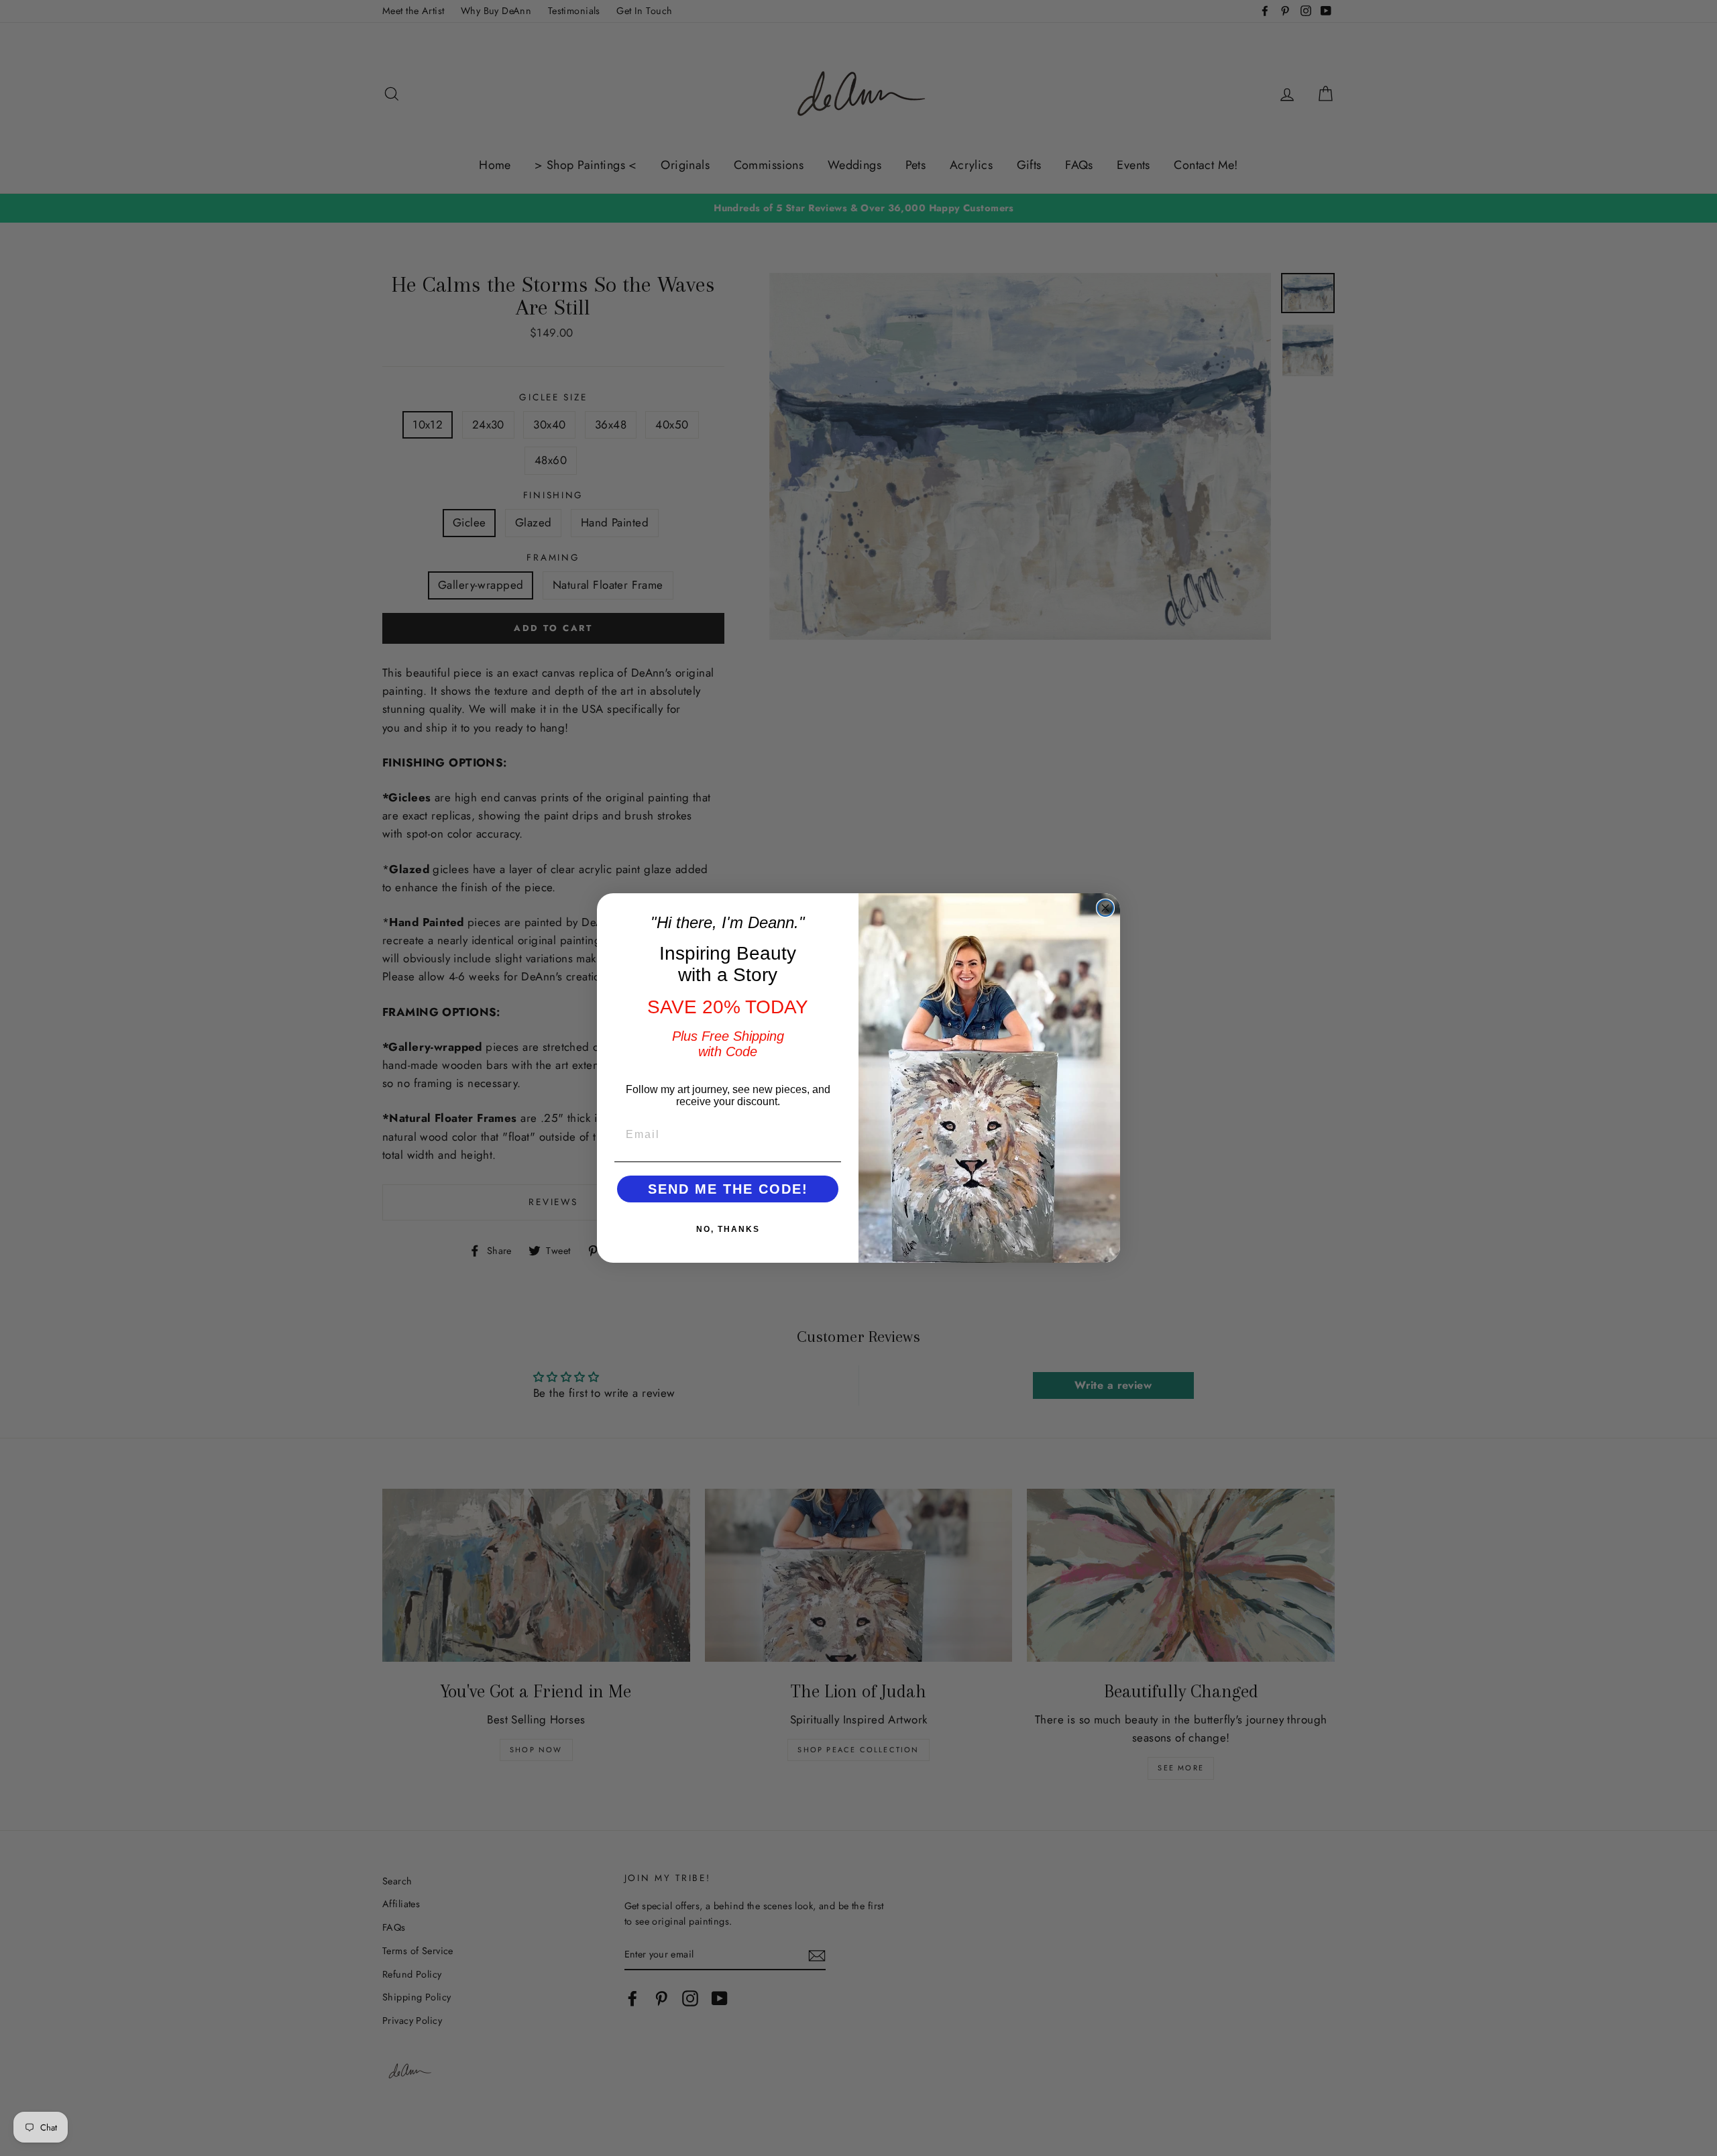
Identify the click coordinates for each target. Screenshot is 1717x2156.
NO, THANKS (728, 1229)
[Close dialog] (1105, 908)
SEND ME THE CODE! (728, 1189)
